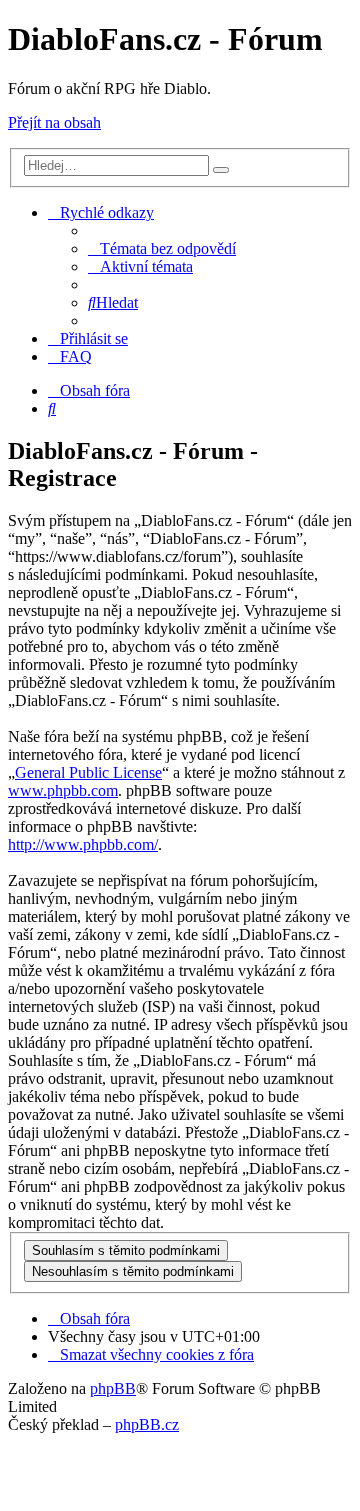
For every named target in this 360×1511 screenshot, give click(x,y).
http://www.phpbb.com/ (83, 844)
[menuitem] (162, 248)
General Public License (88, 772)
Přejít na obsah (54, 122)
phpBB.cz (147, 1424)
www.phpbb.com (63, 790)
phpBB (113, 1388)
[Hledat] (221, 170)
